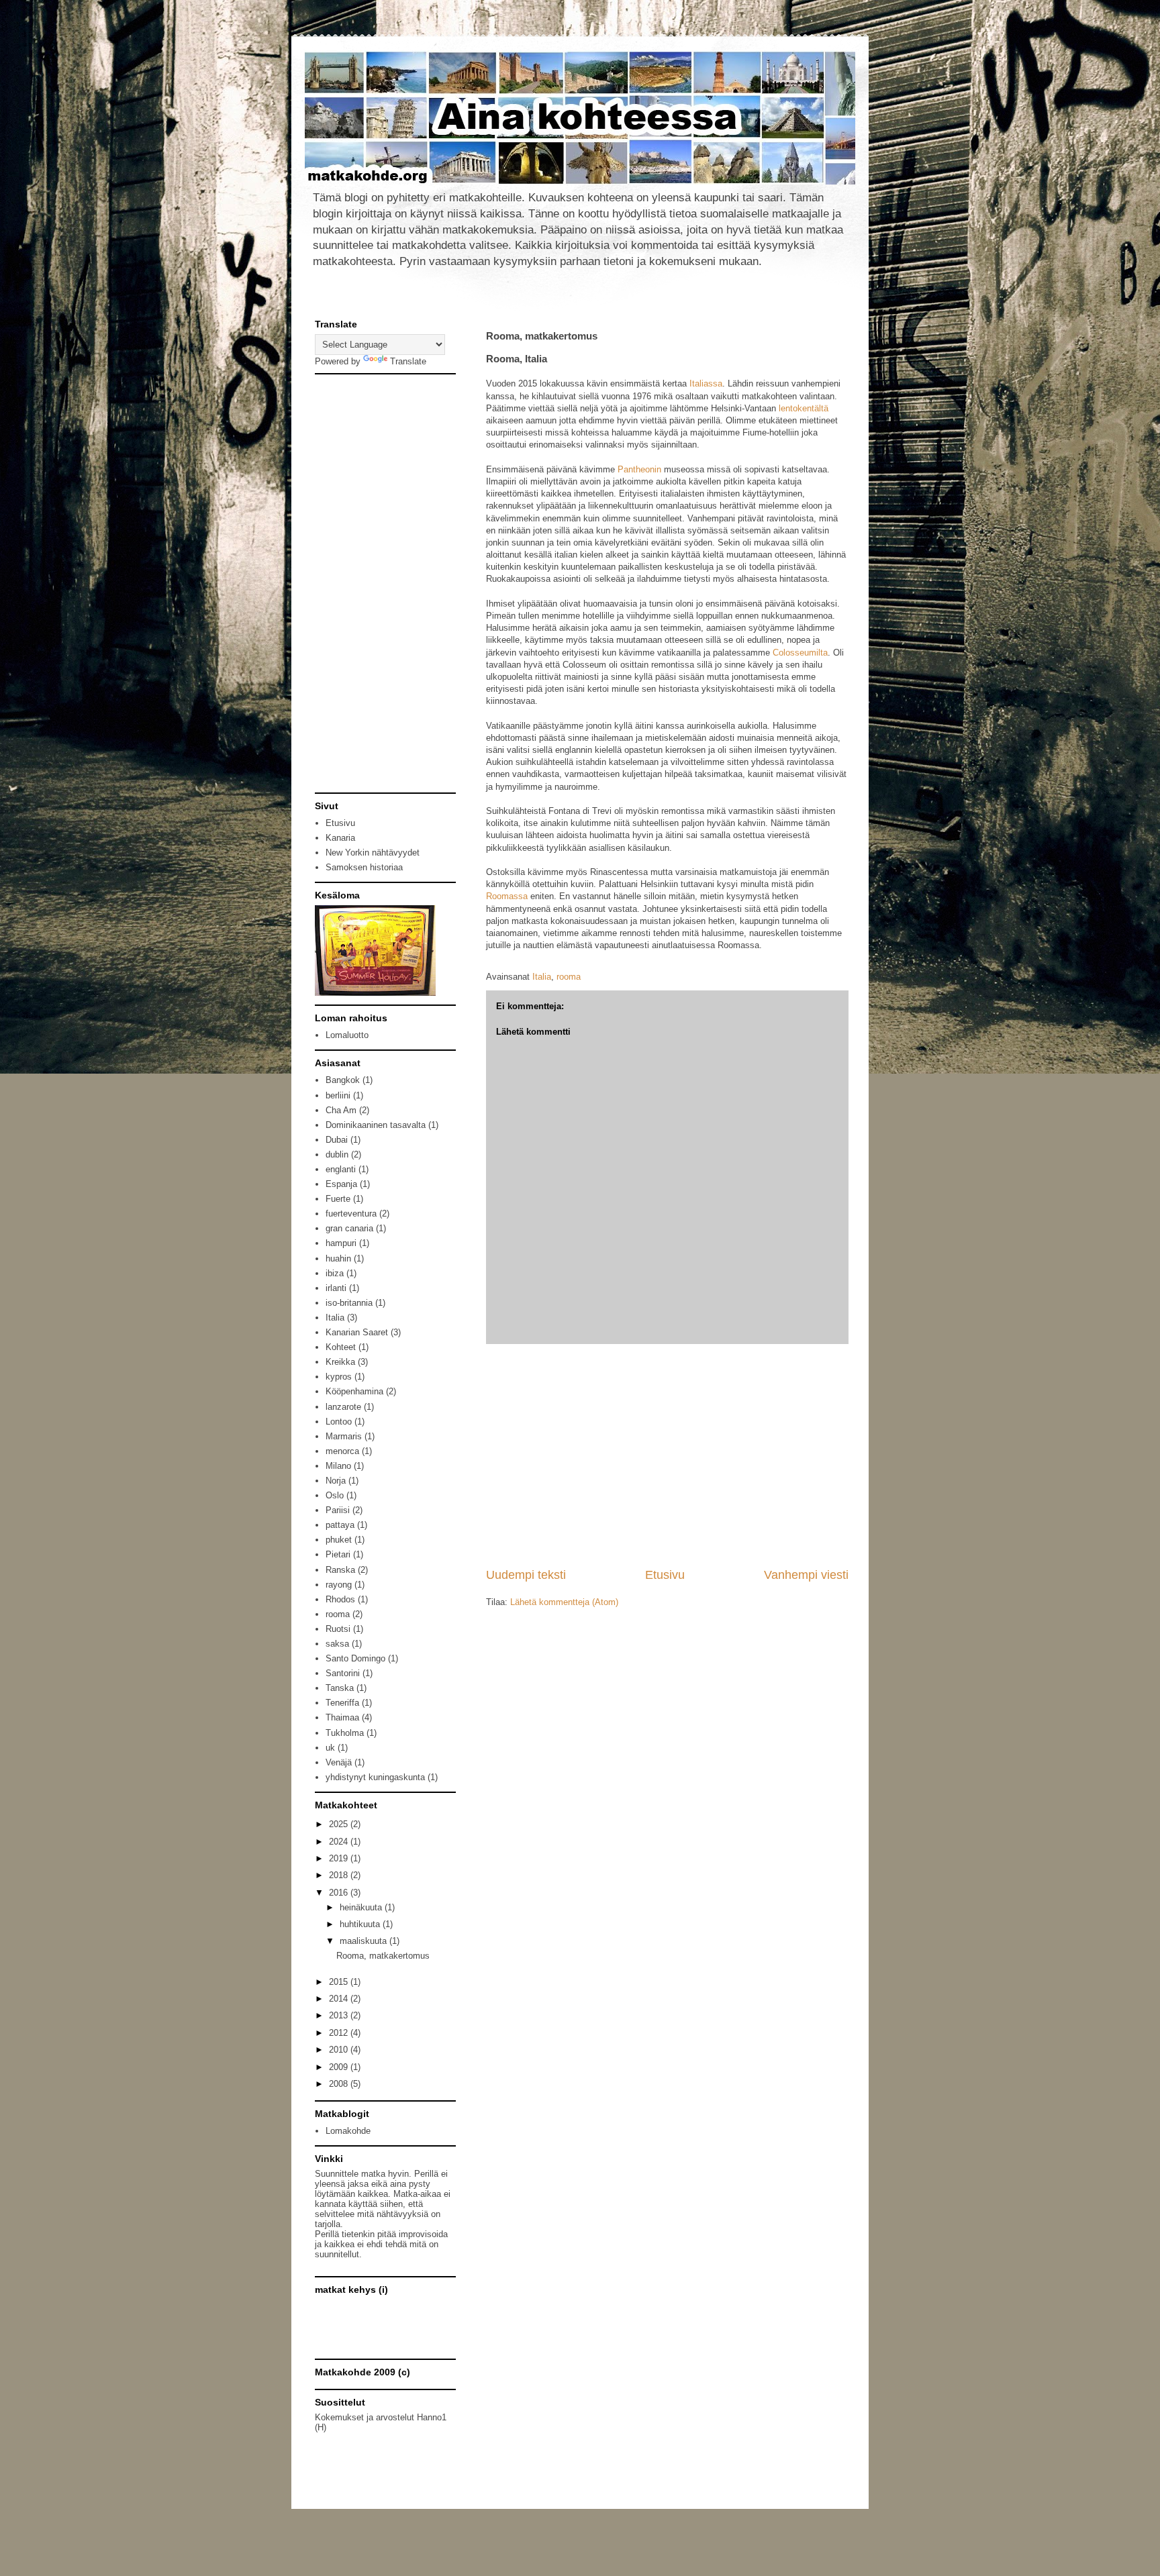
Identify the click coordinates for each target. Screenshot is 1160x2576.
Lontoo (339, 1422)
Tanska (340, 1688)
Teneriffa (342, 1703)
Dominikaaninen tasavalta (376, 1125)
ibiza (335, 1273)
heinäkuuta (362, 1907)
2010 (340, 2050)
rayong (339, 1585)
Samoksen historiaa (364, 867)
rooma (569, 977)
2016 (340, 1893)
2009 (340, 2067)
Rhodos (340, 1599)
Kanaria (340, 838)
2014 (340, 1999)
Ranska (340, 1570)
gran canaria (349, 1228)
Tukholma (345, 1733)
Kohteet (341, 1347)
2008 (340, 2084)
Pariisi (338, 1510)
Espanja (341, 1184)
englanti (341, 1169)
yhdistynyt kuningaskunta (375, 1777)
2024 (340, 1842)
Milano (338, 1466)
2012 (340, 2033)
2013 (340, 2015)
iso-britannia (349, 1303)
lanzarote (343, 1407)
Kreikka (340, 1362)
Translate (408, 361)
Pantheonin (639, 469)
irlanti (336, 1288)
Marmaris (344, 1436)
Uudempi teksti (526, 1575)
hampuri (341, 1243)
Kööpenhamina (354, 1391)
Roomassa (507, 896)
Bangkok (343, 1080)
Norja (336, 1481)
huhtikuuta (361, 1924)
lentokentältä (804, 408)
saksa (337, 1644)
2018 (340, 1875)
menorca (342, 1451)
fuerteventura (351, 1214)
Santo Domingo (355, 1658)
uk (330, 1748)
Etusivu (665, 1575)
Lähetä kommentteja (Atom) (564, 1602)
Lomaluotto (347, 1035)
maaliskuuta (365, 1941)
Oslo (335, 1495)
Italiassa (706, 383)
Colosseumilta (800, 653)
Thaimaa (342, 1717)
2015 (340, 1982)
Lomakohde (348, 2131)
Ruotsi (338, 1629)
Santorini (343, 1673)
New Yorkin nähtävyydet (373, 853)
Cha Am (341, 1110)
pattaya (340, 1525)
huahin (338, 1258)
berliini (338, 1095)
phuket (339, 1540)
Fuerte (338, 1199)
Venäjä (339, 1762)
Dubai (337, 1140)
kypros (339, 1377)
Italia (542, 977)
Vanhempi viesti (806, 1575)
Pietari (338, 1554)
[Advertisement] (667, 1455)
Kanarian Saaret (357, 1332)
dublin (337, 1154)
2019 (340, 1858)
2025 (340, 1824)
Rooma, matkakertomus (383, 1956)
